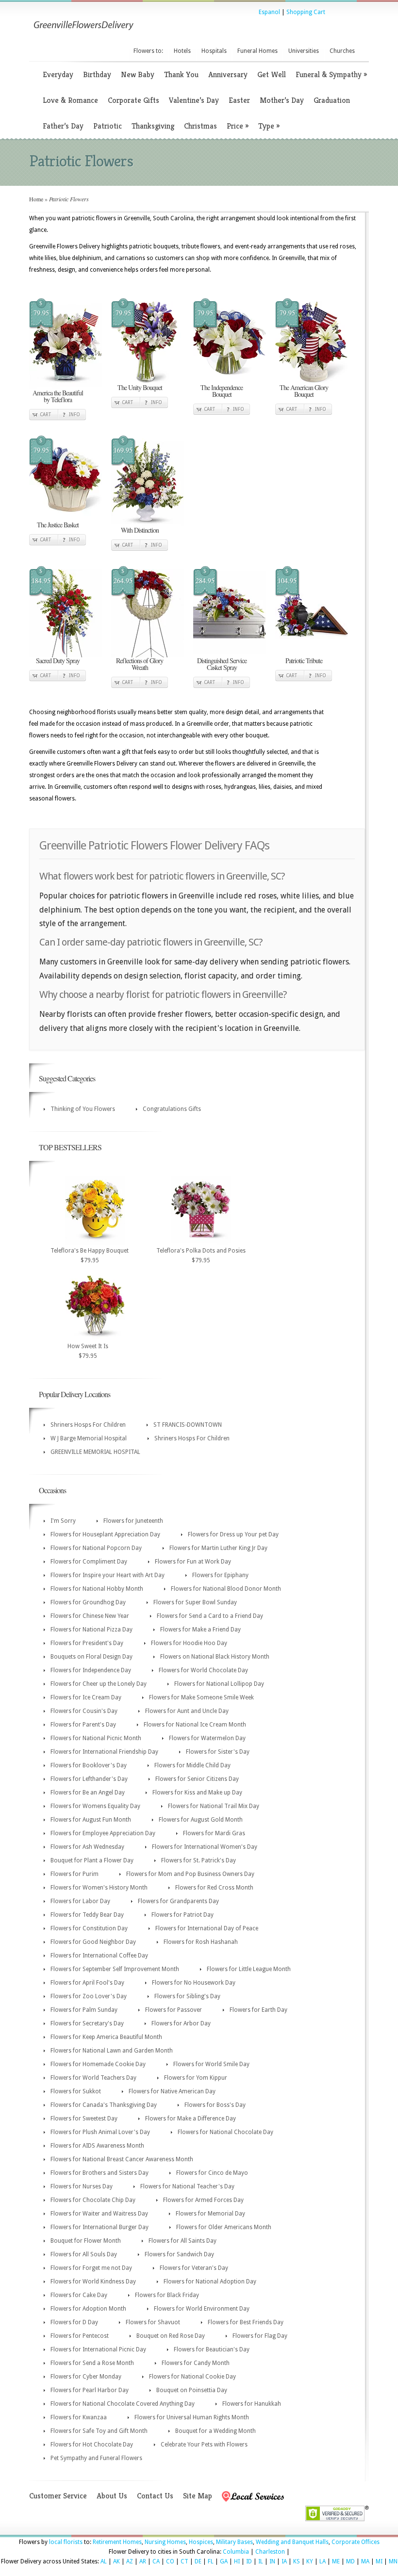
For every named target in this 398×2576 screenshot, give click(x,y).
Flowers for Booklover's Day (89, 1765)
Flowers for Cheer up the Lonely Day (99, 1684)
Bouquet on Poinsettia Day (192, 2390)
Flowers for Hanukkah (252, 2404)
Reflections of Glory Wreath (140, 664)
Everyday (58, 74)
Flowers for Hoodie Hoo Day (189, 1643)
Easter (239, 100)
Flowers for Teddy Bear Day (87, 1915)
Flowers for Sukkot (76, 2091)
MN (393, 2561)
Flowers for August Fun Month (91, 1820)
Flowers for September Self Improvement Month (115, 1969)
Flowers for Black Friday (167, 2295)
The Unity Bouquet (140, 387)
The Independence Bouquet (222, 391)
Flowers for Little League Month (249, 1969)
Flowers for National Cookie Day (192, 2377)
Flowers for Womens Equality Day (95, 1806)
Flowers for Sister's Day (218, 1752)
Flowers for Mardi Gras (214, 1833)
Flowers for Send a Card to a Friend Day (210, 1616)
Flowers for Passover (174, 2010)
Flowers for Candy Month (196, 2363)
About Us (112, 2496)
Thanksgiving (153, 126)
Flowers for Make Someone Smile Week (201, 1697)
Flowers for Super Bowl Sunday (195, 1602)
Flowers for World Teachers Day (93, 2078)
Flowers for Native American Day (172, 2091)
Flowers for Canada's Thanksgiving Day (104, 2105)
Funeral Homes (257, 51)
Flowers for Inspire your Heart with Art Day (108, 1575)
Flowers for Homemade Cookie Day (98, 2064)
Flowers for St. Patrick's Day (199, 1860)
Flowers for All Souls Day (84, 2254)
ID (249, 2561)
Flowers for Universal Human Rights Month (192, 2417)
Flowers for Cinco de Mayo (212, 2173)
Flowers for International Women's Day (205, 1847)
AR (143, 2561)
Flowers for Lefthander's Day (89, 1779)
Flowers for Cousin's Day (84, 1711)
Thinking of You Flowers (83, 1109)
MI (379, 2561)
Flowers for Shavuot (153, 2322)
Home (36, 199)
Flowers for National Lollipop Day (219, 1684)
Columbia (236, 2552)
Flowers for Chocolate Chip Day (93, 2200)
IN (272, 2561)
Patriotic (108, 126)
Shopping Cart (306, 12)
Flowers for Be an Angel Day (88, 1793)
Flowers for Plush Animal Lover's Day (100, 2132)
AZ (130, 2561)
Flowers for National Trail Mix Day (214, 1806)
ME (336, 2561)
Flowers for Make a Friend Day (200, 1630)
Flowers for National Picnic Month (96, 1738)
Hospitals (214, 51)
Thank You (181, 74)
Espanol (269, 12)
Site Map (198, 2496)
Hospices (201, 2542)
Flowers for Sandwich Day (179, 2254)
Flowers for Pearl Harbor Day (90, 2390)
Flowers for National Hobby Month (97, 1589)
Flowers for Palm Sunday (84, 2010)
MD (350, 2561)
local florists (66, 2542)
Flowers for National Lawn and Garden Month (112, 2051)
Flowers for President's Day (87, 1643)
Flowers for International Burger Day (99, 2227)
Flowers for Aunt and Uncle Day (187, 1711)
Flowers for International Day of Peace (207, 1928)
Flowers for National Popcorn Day (96, 1548)
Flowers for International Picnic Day (98, 2349)
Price (238, 126)
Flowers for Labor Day (80, 1901)
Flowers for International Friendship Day (104, 1752)
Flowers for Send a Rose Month (92, 2363)
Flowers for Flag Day (260, 2336)
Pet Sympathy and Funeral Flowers (96, 2458)
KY (310, 2561)
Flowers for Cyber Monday (86, 2377)
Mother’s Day (282, 100)
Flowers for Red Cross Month (214, 1888)
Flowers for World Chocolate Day (203, 1670)
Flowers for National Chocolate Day (225, 2132)
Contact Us (155, 2496)
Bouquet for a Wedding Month (216, 2431)
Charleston (270, 2552)
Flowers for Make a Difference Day (191, 2119)
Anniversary (228, 74)
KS (297, 2561)
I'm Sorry (63, 1521)
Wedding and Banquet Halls (292, 2542)
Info (75, 415)
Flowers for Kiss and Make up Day (197, 1793)
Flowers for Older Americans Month (224, 2227)
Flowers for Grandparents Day (178, 1901)
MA (365, 2561)
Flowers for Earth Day (258, 2010)
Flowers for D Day (74, 2322)
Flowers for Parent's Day (83, 1725)
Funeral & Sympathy (331, 74)
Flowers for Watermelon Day (207, 1738)
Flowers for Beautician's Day (212, 2349)
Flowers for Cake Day (79, 2295)
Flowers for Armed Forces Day (203, 2200)
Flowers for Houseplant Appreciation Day (105, 1534)
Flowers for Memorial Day (210, 2214)
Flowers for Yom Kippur (196, 2078)
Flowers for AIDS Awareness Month (97, 2146)
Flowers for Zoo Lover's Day (89, 1996)
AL (104, 2561)
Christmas (200, 126)
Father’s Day (63, 126)
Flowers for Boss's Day (215, 2105)
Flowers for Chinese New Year (90, 1616)
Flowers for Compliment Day (89, 1562)
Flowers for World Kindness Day (93, 2282)
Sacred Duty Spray (58, 660)
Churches (342, 51)
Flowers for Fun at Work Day (193, 1562)
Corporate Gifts (133, 100)
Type (269, 126)
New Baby (138, 74)
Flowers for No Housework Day (194, 1983)
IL (261, 2561)
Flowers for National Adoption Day (210, 2282)
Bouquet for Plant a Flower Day (92, 1860)
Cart (45, 415)
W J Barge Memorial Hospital (89, 1438)
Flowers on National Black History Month (215, 1657)
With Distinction (140, 530)
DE (198, 2561)
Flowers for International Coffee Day (99, 1956)
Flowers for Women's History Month (99, 1888)
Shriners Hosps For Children (88, 1425)
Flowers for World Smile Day (211, 2064)
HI (237, 2561)
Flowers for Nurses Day (82, 2186)
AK (116, 2561)
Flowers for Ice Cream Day (86, 1697)
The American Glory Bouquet (304, 391)
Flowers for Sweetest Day (84, 2119)
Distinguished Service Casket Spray (222, 664)
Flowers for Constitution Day (89, 1928)
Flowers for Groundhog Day (88, 1602)
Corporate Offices (356, 2542)
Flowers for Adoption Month (88, 2309)
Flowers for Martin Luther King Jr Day (218, 1548)
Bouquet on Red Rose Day (171, 2336)
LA (323, 2561)
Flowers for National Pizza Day (91, 1630)
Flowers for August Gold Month (201, 1820)
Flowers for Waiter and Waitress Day (99, 2214)
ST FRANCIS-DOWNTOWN (188, 1425)
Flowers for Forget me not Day (91, 2268)
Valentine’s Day (194, 100)
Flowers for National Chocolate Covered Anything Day (123, 2404)
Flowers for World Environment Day (202, 2309)
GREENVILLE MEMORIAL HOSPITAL (95, 1452)
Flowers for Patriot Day (182, 1915)
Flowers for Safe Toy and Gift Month (99, 2431)
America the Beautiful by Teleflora (58, 396)
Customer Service (58, 2496)
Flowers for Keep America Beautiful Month (106, 2037)
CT (184, 2561)
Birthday (97, 74)
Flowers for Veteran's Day (194, 2268)
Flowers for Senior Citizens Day (197, 1779)
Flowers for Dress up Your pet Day (233, 1534)
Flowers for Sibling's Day (187, 1996)
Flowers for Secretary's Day (87, 2023)
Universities (304, 51)
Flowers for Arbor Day (181, 2023)
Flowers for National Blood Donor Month (226, 1589)
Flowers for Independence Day (91, 1670)
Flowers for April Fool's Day (87, 1983)
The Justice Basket (58, 525)
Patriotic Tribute (304, 660)
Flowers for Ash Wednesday (87, 1847)
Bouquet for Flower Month (86, 2241)
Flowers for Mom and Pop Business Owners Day (190, 1874)
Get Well (272, 74)
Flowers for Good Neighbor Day (93, 1942)
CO (170, 2561)
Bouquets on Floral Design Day (91, 1657)
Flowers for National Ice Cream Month (195, 1725)
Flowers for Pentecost (80, 2336)
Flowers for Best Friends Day (246, 2322)
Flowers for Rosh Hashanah (201, 1942)
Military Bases (234, 2542)
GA (224, 2561)
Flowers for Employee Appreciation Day (103, 1833)
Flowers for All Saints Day (182, 2241)
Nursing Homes (165, 2542)
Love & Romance (70, 100)
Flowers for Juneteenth (133, 1521)
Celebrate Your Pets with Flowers (204, 2445)
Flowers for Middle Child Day (192, 1765)
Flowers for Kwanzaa (79, 2417)
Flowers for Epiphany (220, 1575)
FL (211, 2561)
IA (284, 2561)
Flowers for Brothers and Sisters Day (99, 2173)
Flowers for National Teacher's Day (187, 2186)
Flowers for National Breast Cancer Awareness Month (122, 2159)
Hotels (182, 51)
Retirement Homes (117, 2542)
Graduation (332, 100)
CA (156, 2561)
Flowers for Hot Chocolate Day (92, 2445)
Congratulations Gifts (172, 1109)
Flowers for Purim (75, 1874)
